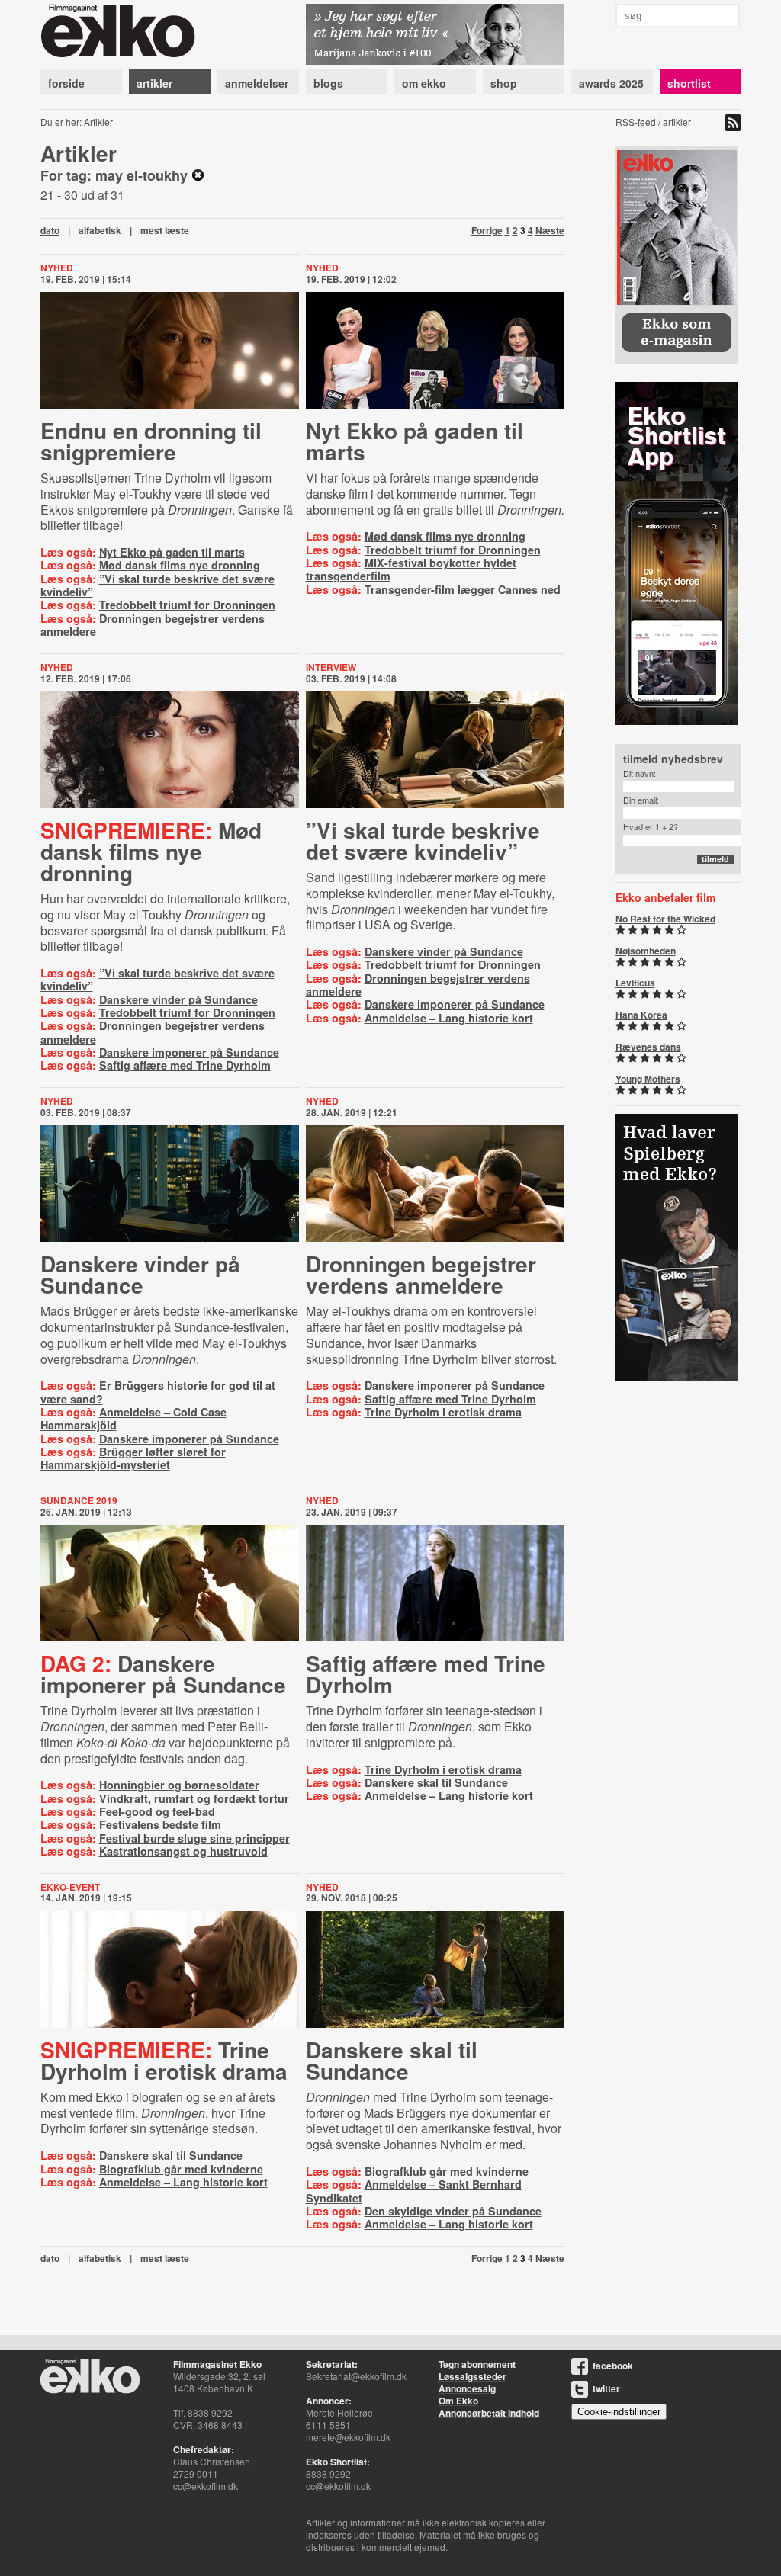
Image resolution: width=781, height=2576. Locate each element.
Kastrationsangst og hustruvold (183, 1851)
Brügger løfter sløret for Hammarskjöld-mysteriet (133, 1458)
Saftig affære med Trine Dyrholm (185, 1065)
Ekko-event (70, 1887)
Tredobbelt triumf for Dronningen (187, 605)
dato (50, 230)
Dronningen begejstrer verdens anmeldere (153, 625)
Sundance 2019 (79, 1500)
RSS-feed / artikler (653, 122)
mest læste (165, 230)
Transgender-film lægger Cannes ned (463, 589)
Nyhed (57, 268)
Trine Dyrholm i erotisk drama (443, 1412)
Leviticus (635, 983)
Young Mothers (648, 1079)
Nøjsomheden (646, 951)
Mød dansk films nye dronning (180, 565)
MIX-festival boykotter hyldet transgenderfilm (411, 569)
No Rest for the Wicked (665, 919)
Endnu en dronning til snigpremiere (151, 441)
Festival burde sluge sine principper (194, 1838)
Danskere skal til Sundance (436, 1782)
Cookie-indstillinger (619, 2412)
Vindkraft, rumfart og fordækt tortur (194, 1798)
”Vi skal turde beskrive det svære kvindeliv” (157, 585)
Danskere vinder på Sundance (178, 999)
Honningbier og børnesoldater (179, 1785)
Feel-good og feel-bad (157, 1811)
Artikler (98, 122)
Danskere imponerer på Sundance (189, 1052)
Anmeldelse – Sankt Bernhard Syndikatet (414, 2191)
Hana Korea (641, 1015)
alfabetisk (100, 230)
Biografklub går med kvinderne (181, 2169)
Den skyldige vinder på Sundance (453, 2211)
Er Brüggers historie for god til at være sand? (158, 1392)
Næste (550, 230)
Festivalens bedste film (160, 1824)
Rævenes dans (648, 1047)
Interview (331, 667)
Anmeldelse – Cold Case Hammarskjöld (133, 1418)
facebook (613, 2366)
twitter (606, 2388)
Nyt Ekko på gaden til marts (172, 552)
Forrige (487, 230)
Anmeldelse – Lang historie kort (449, 1018)
